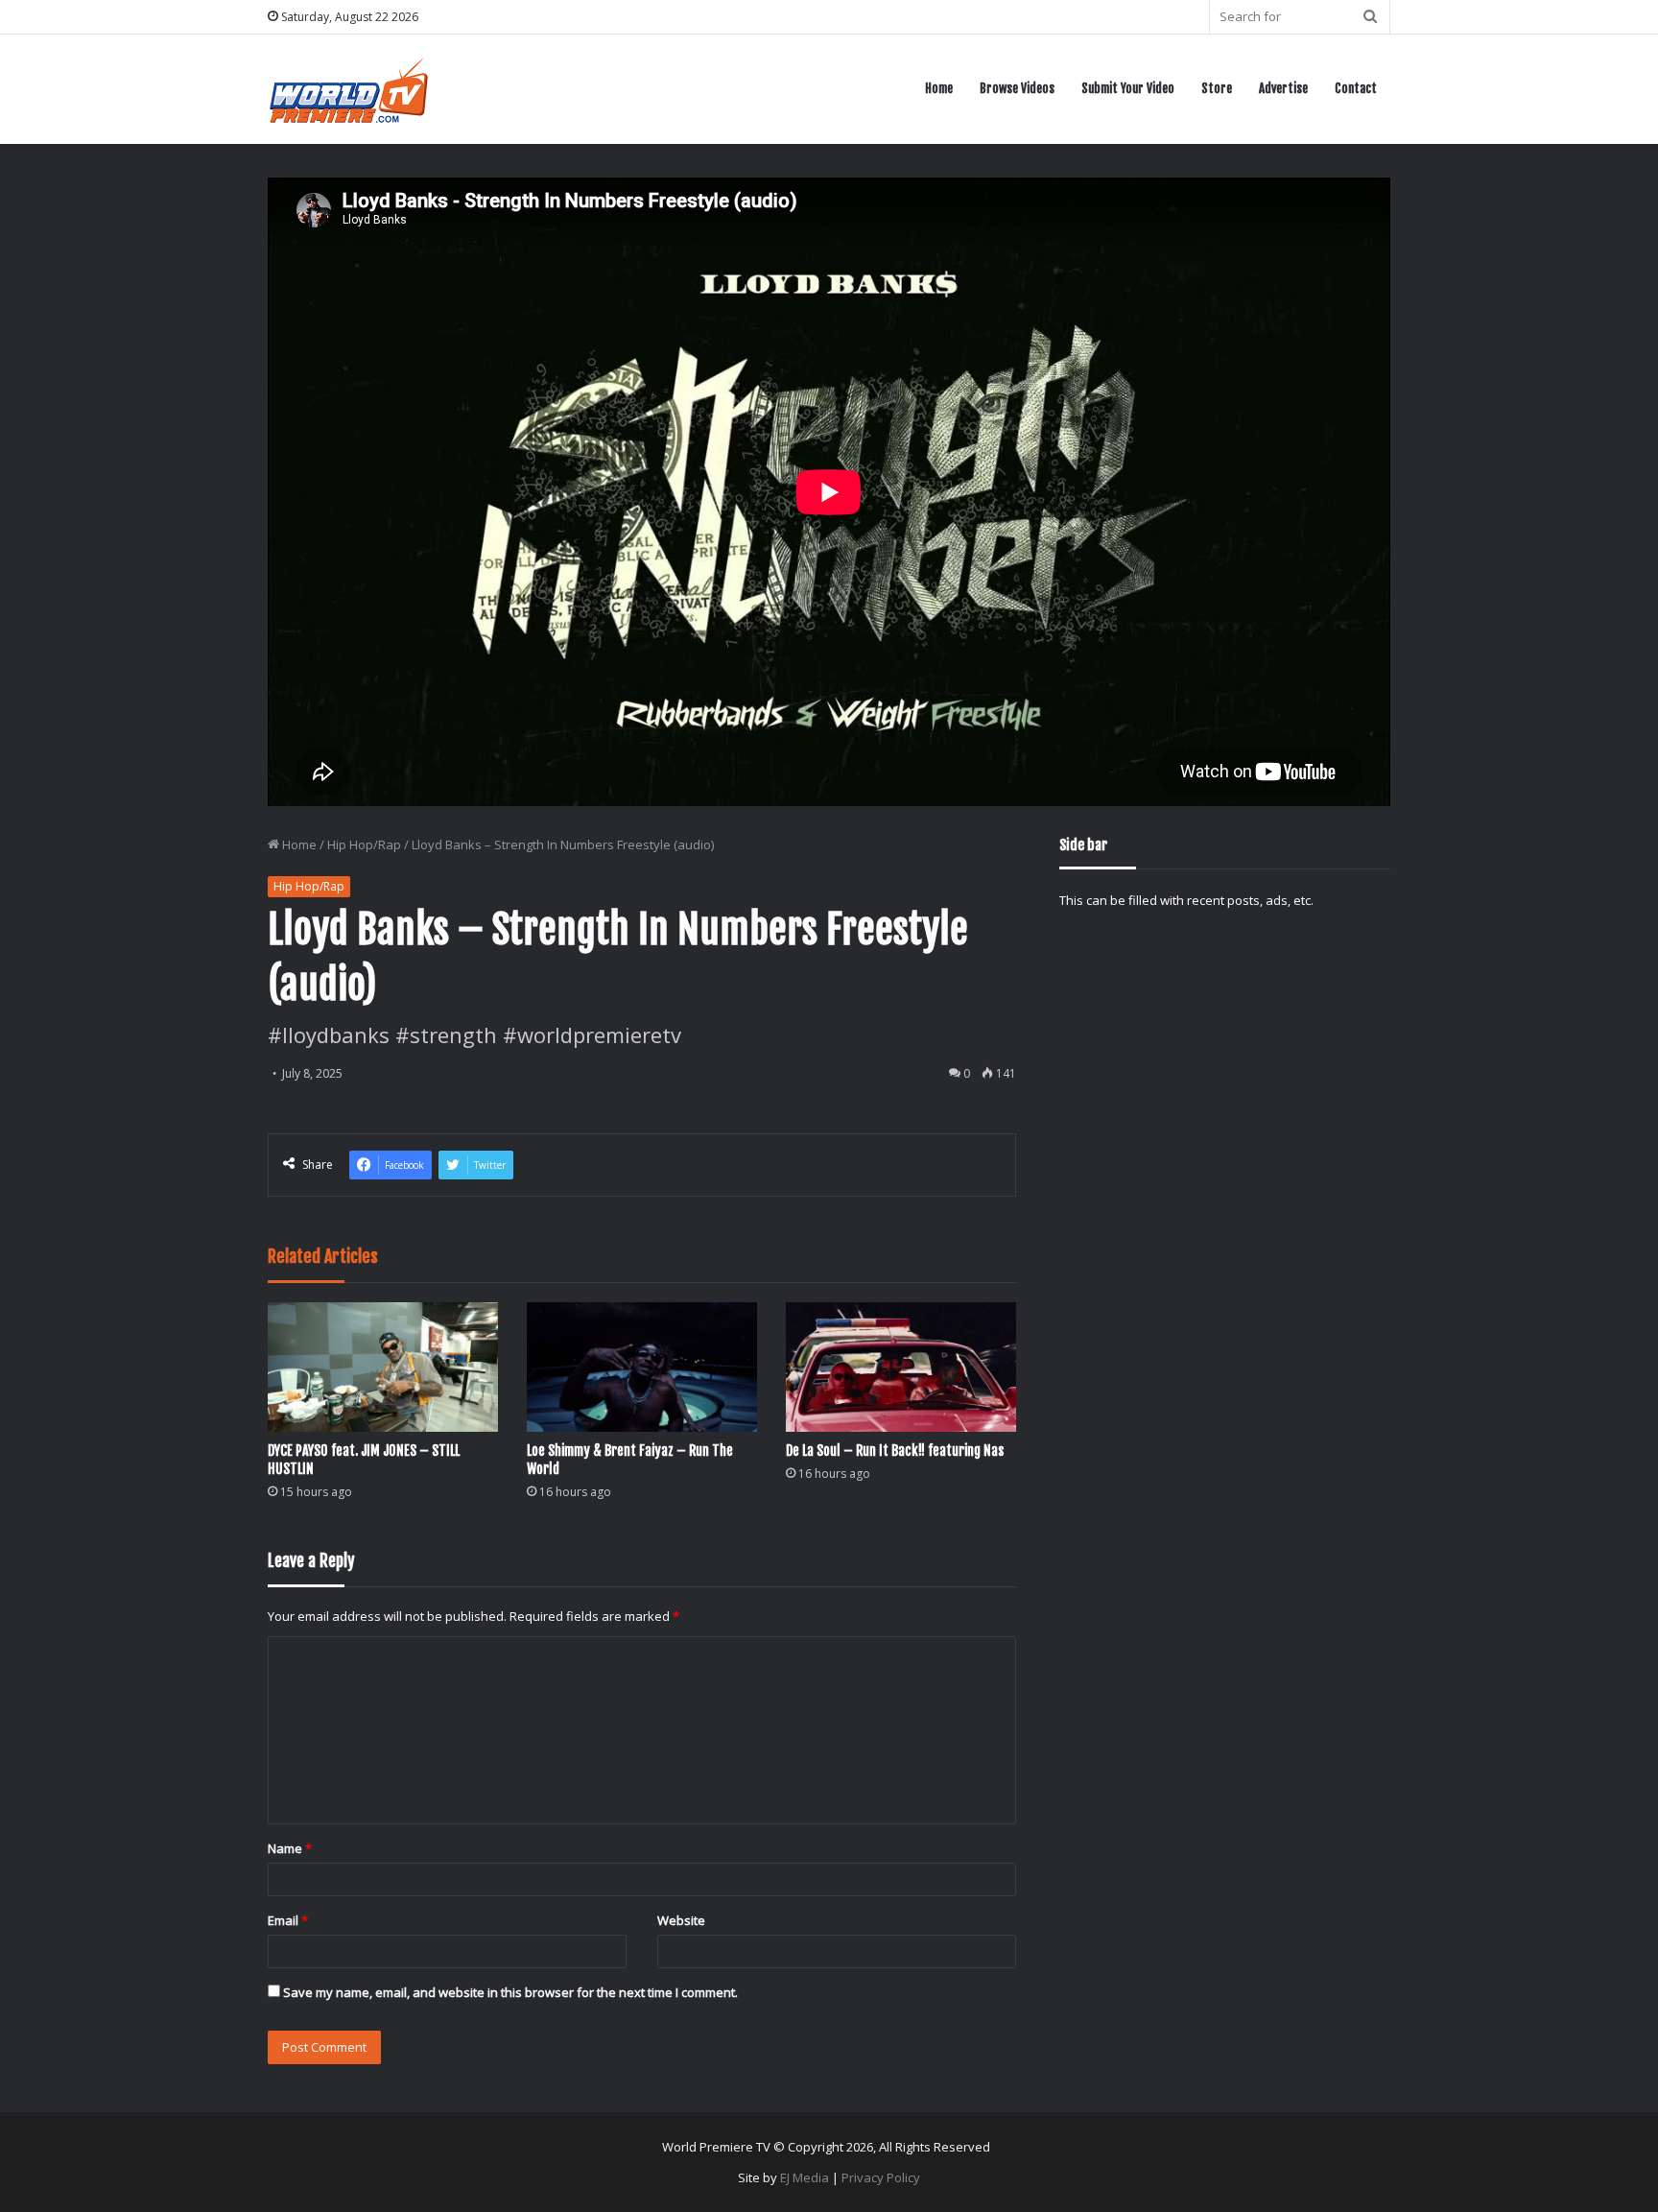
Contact (1356, 88)
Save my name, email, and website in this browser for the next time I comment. (510, 1992)
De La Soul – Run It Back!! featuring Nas (895, 1451)
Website (681, 1920)
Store (1217, 88)
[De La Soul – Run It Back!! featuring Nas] (901, 1367)
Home (939, 88)
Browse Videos (1017, 88)
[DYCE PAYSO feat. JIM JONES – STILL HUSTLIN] (383, 1367)
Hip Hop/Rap (364, 844)
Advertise (1283, 88)
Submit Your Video (1128, 88)
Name (290, 1848)
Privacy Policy (881, 2177)
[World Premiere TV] (349, 89)
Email (288, 1920)
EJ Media (805, 2177)
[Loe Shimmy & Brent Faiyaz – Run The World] (642, 1367)
